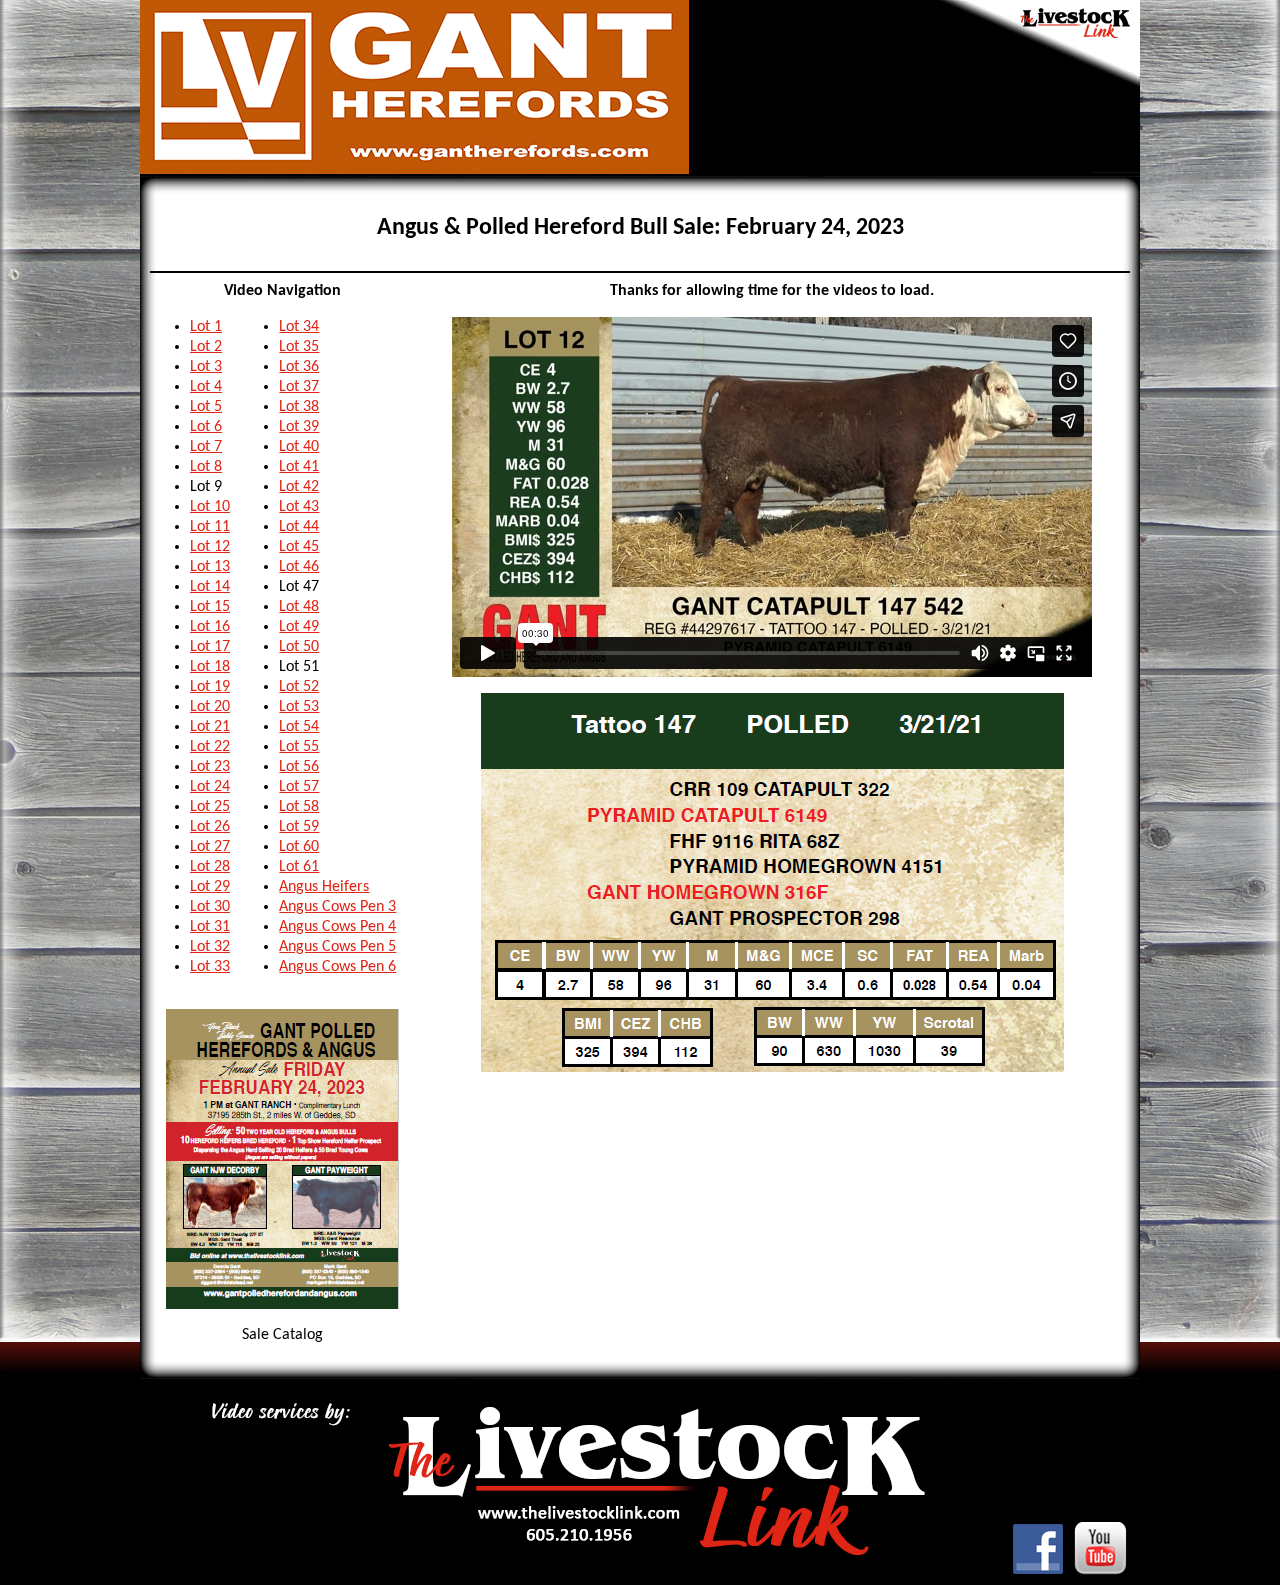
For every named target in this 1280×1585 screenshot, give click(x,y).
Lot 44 (299, 527)
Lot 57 (299, 787)
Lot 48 (299, 607)
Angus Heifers (324, 887)
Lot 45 (299, 547)
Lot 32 (210, 947)
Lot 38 (299, 407)
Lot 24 (210, 787)
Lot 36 (299, 367)
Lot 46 (299, 567)
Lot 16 (210, 627)
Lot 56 (299, 767)
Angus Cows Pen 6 (337, 967)
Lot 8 (206, 467)
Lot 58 (299, 807)
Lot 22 (210, 747)
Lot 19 (210, 687)
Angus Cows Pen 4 (337, 927)
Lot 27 (210, 847)
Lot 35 (299, 347)
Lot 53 (299, 707)
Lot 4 (206, 387)
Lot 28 (210, 867)
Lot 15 (210, 607)
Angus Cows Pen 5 (337, 947)
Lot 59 (299, 827)
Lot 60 (299, 847)
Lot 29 (210, 887)
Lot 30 (210, 907)
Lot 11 (210, 527)
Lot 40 (299, 447)
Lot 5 (206, 407)
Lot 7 (206, 447)
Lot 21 (210, 727)
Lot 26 (210, 827)
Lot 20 (210, 707)
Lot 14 (210, 587)
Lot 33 (210, 967)
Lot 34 (299, 327)
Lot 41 (299, 467)
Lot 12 (210, 547)
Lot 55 (299, 747)
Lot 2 (206, 347)
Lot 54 (299, 727)
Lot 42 (299, 487)
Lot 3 (206, 367)
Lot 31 (210, 927)
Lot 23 (210, 767)
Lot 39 (299, 427)
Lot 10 (210, 507)
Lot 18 (210, 667)
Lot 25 (210, 807)
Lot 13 (210, 567)
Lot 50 (299, 647)
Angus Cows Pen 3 (337, 907)
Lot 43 (299, 507)
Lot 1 (206, 327)
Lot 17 (210, 647)
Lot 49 (299, 627)
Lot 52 (299, 687)
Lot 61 (299, 867)
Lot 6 (206, 427)
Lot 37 (299, 387)
